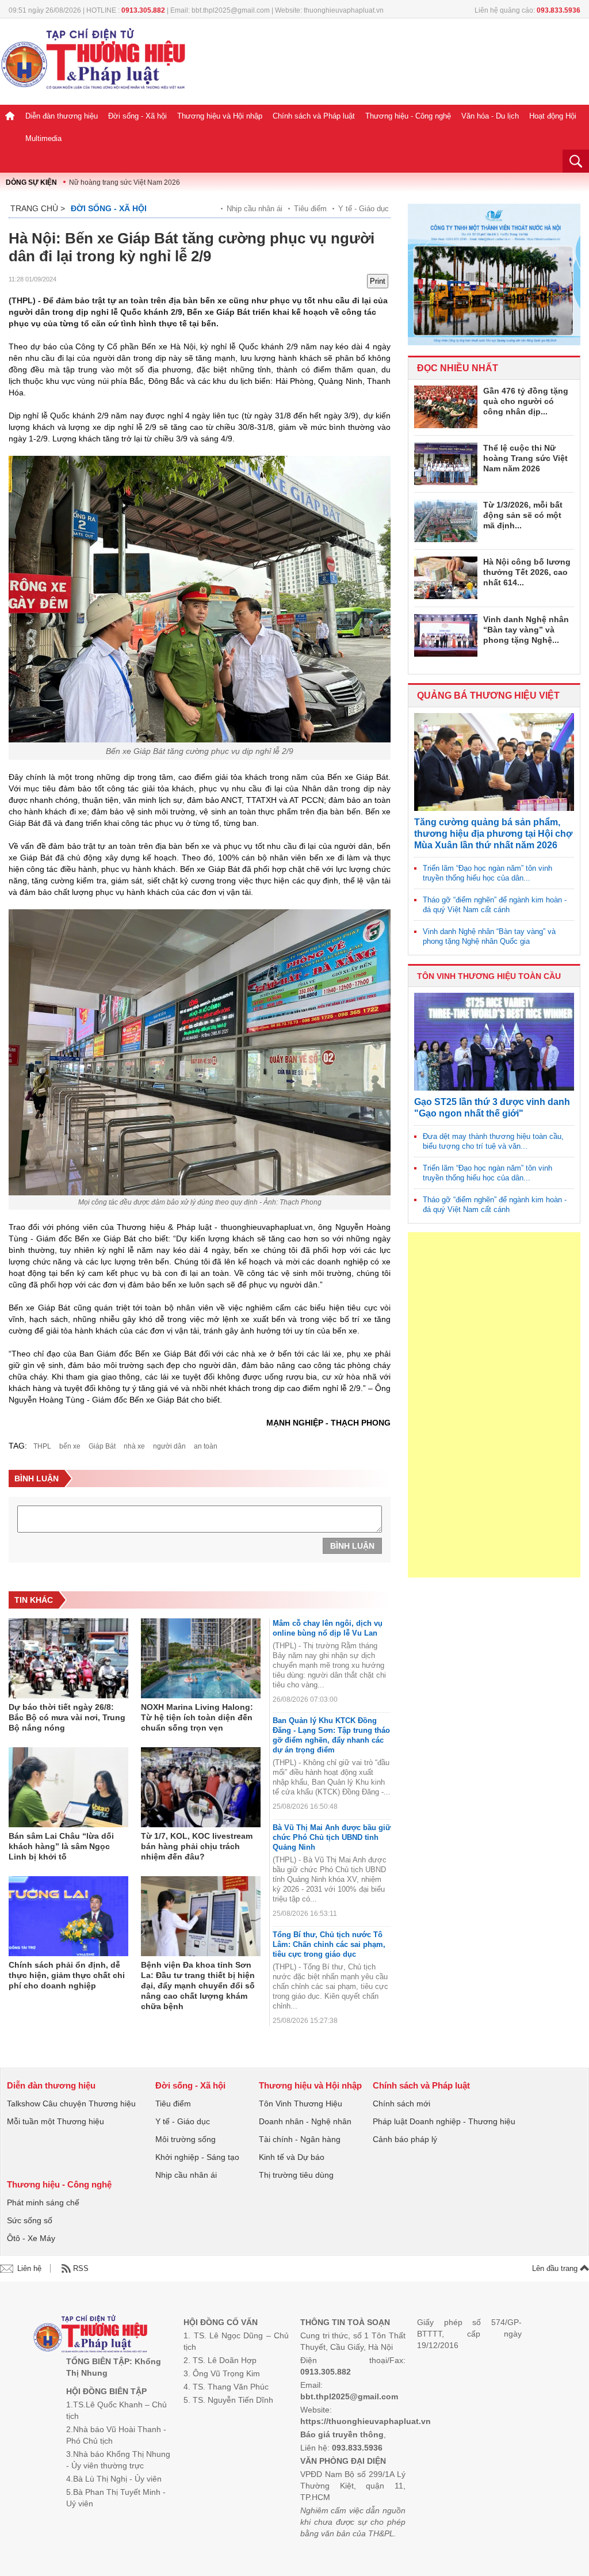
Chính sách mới (401, 2104)
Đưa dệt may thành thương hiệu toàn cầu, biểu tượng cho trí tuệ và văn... (493, 1141)
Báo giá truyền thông (342, 2434)
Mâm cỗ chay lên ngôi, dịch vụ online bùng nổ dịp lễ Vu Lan (328, 1628)
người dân (169, 1446)
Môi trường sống (186, 2139)
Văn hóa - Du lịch (490, 116)
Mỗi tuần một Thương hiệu (56, 2121)
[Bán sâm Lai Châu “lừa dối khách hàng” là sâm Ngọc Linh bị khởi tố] (68, 1788)
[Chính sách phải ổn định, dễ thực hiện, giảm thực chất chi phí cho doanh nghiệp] (68, 1916)
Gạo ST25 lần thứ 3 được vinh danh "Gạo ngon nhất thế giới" (492, 1108)
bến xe (70, 1446)
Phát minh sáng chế (43, 2202)
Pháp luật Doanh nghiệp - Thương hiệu (444, 2121)
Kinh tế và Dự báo (292, 2157)
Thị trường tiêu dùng (296, 2175)
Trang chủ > (38, 208)
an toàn (206, 1446)
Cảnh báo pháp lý (405, 2139)
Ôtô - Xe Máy (31, 2238)
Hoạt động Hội (553, 116)
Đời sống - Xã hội (137, 116)
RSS (81, 2268)
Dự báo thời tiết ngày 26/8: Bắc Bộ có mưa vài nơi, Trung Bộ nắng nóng (67, 1717)
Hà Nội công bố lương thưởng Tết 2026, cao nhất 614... (527, 572)
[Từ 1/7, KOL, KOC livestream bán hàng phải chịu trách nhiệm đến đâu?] (201, 1788)
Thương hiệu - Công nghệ (408, 116)
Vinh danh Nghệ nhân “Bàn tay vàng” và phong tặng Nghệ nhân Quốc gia (489, 936)
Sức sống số (30, 2220)
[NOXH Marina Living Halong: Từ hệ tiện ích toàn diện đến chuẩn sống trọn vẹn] (201, 1659)
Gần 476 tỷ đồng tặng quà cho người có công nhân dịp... (526, 401)
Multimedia (43, 138)
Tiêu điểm (310, 209)
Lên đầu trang (556, 2268)
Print (378, 281)
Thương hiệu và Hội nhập (220, 116)
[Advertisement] (494, 1405)
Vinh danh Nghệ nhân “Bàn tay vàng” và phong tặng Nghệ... (526, 630)
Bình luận (352, 1546)
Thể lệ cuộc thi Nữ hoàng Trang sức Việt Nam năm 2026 (525, 458)
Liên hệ (29, 2268)
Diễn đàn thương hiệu (62, 116)
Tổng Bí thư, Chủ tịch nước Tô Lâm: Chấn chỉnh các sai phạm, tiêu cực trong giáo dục (329, 1944)
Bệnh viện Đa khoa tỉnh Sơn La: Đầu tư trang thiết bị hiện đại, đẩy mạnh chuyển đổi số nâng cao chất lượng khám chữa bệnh (198, 1986)
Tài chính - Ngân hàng (300, 2139)
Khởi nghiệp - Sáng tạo (197, 2157)
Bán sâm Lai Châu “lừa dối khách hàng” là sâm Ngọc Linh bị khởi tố (61, 1846)
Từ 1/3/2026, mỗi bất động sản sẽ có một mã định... (523, 515)
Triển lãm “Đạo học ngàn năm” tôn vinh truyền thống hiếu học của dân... (487, 873)
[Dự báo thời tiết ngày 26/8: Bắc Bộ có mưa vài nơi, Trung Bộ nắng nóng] (68, 1659)
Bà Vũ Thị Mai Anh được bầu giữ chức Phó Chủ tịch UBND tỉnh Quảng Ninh (332, 1837)
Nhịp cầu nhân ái (255, 209)
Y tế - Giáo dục (364, 209)
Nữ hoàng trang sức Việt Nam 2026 (125, 182)
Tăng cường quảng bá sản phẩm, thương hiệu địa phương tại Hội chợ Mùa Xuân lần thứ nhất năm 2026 (493, 834)
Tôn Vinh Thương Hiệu (301, 2104)
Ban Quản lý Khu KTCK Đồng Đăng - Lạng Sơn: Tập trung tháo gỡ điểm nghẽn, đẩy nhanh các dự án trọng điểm (331, 1735)
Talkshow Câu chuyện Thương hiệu (71, 2104)
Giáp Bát (102, 1446)
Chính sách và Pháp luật (314, 116)
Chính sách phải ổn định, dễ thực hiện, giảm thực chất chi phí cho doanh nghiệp (67, 1975)
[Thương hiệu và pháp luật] (91, 2335)
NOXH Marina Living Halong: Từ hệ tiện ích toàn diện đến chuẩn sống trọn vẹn (197, 1717)
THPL (42, 1446)
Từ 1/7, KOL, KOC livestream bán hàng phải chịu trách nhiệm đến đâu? (197, 1846)
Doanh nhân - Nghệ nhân (305, 2121)
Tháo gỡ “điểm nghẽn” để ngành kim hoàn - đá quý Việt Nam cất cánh (495, 905)
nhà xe (134, 1446)
